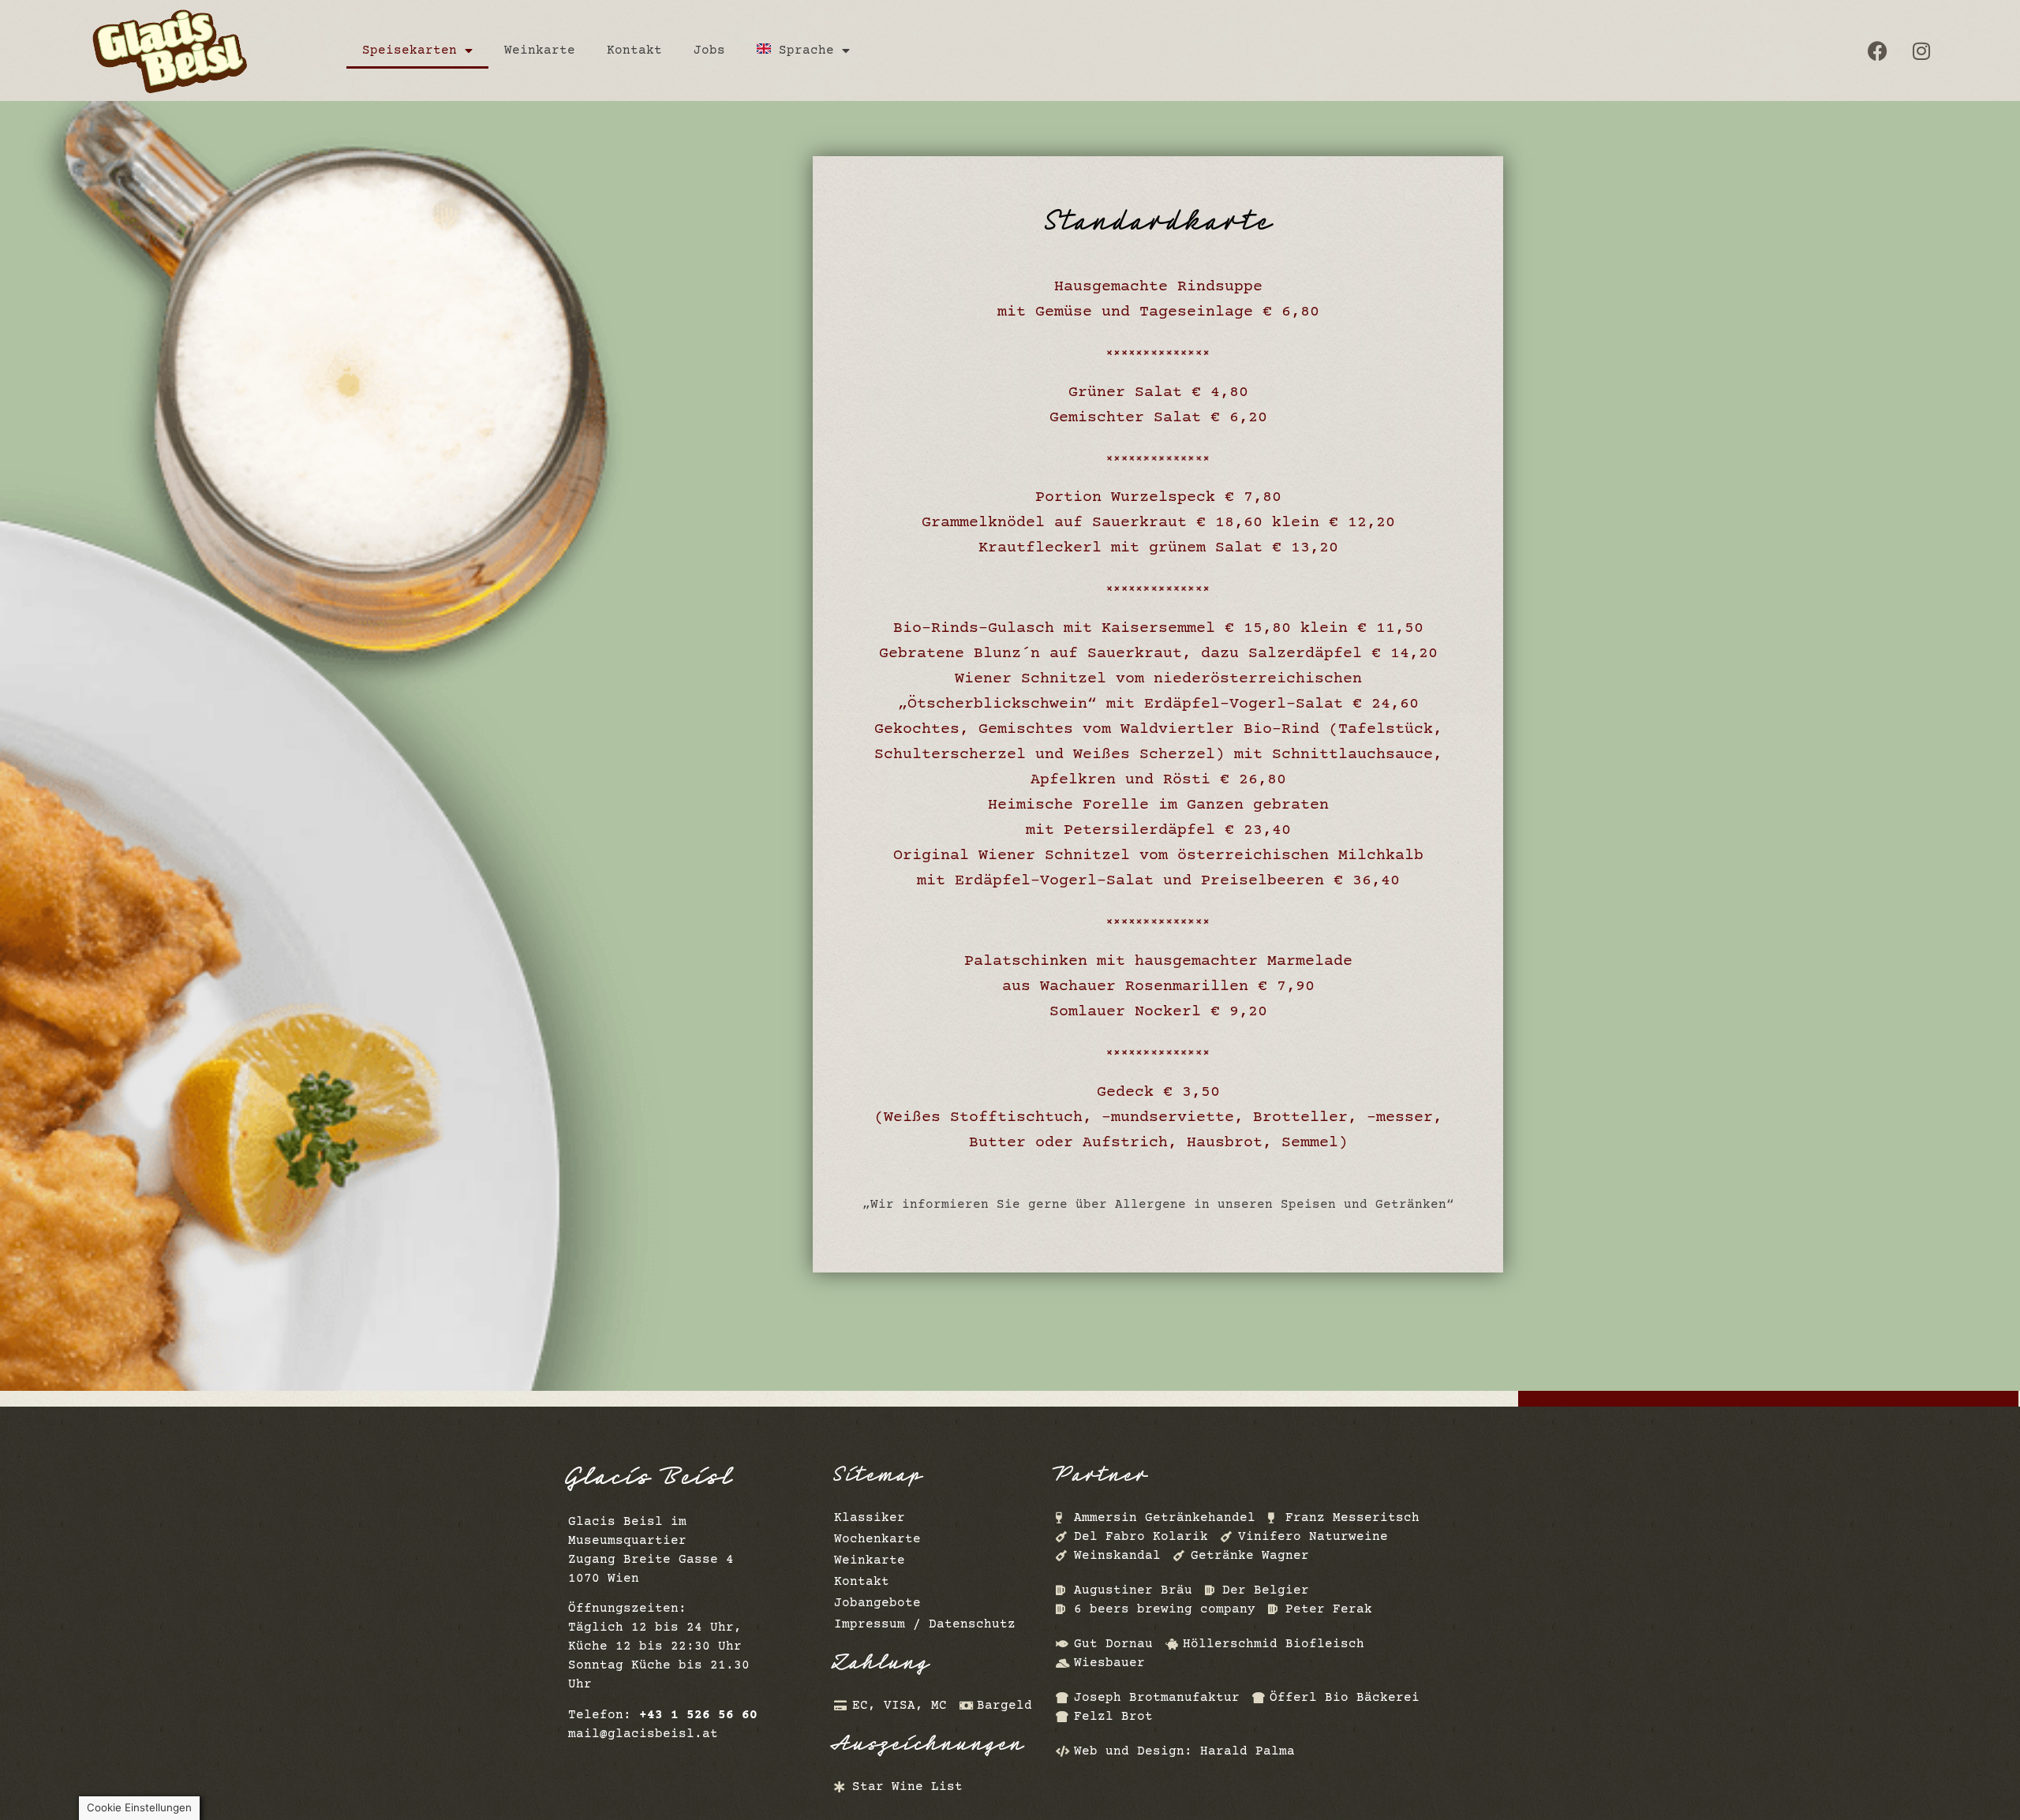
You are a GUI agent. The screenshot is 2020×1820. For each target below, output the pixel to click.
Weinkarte (540, 50)
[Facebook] (1878, 50)
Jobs (709, 50)
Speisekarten (410, 50)
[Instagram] (1921, 50)
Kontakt (634, 50)
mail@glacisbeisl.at (643, 1734)
